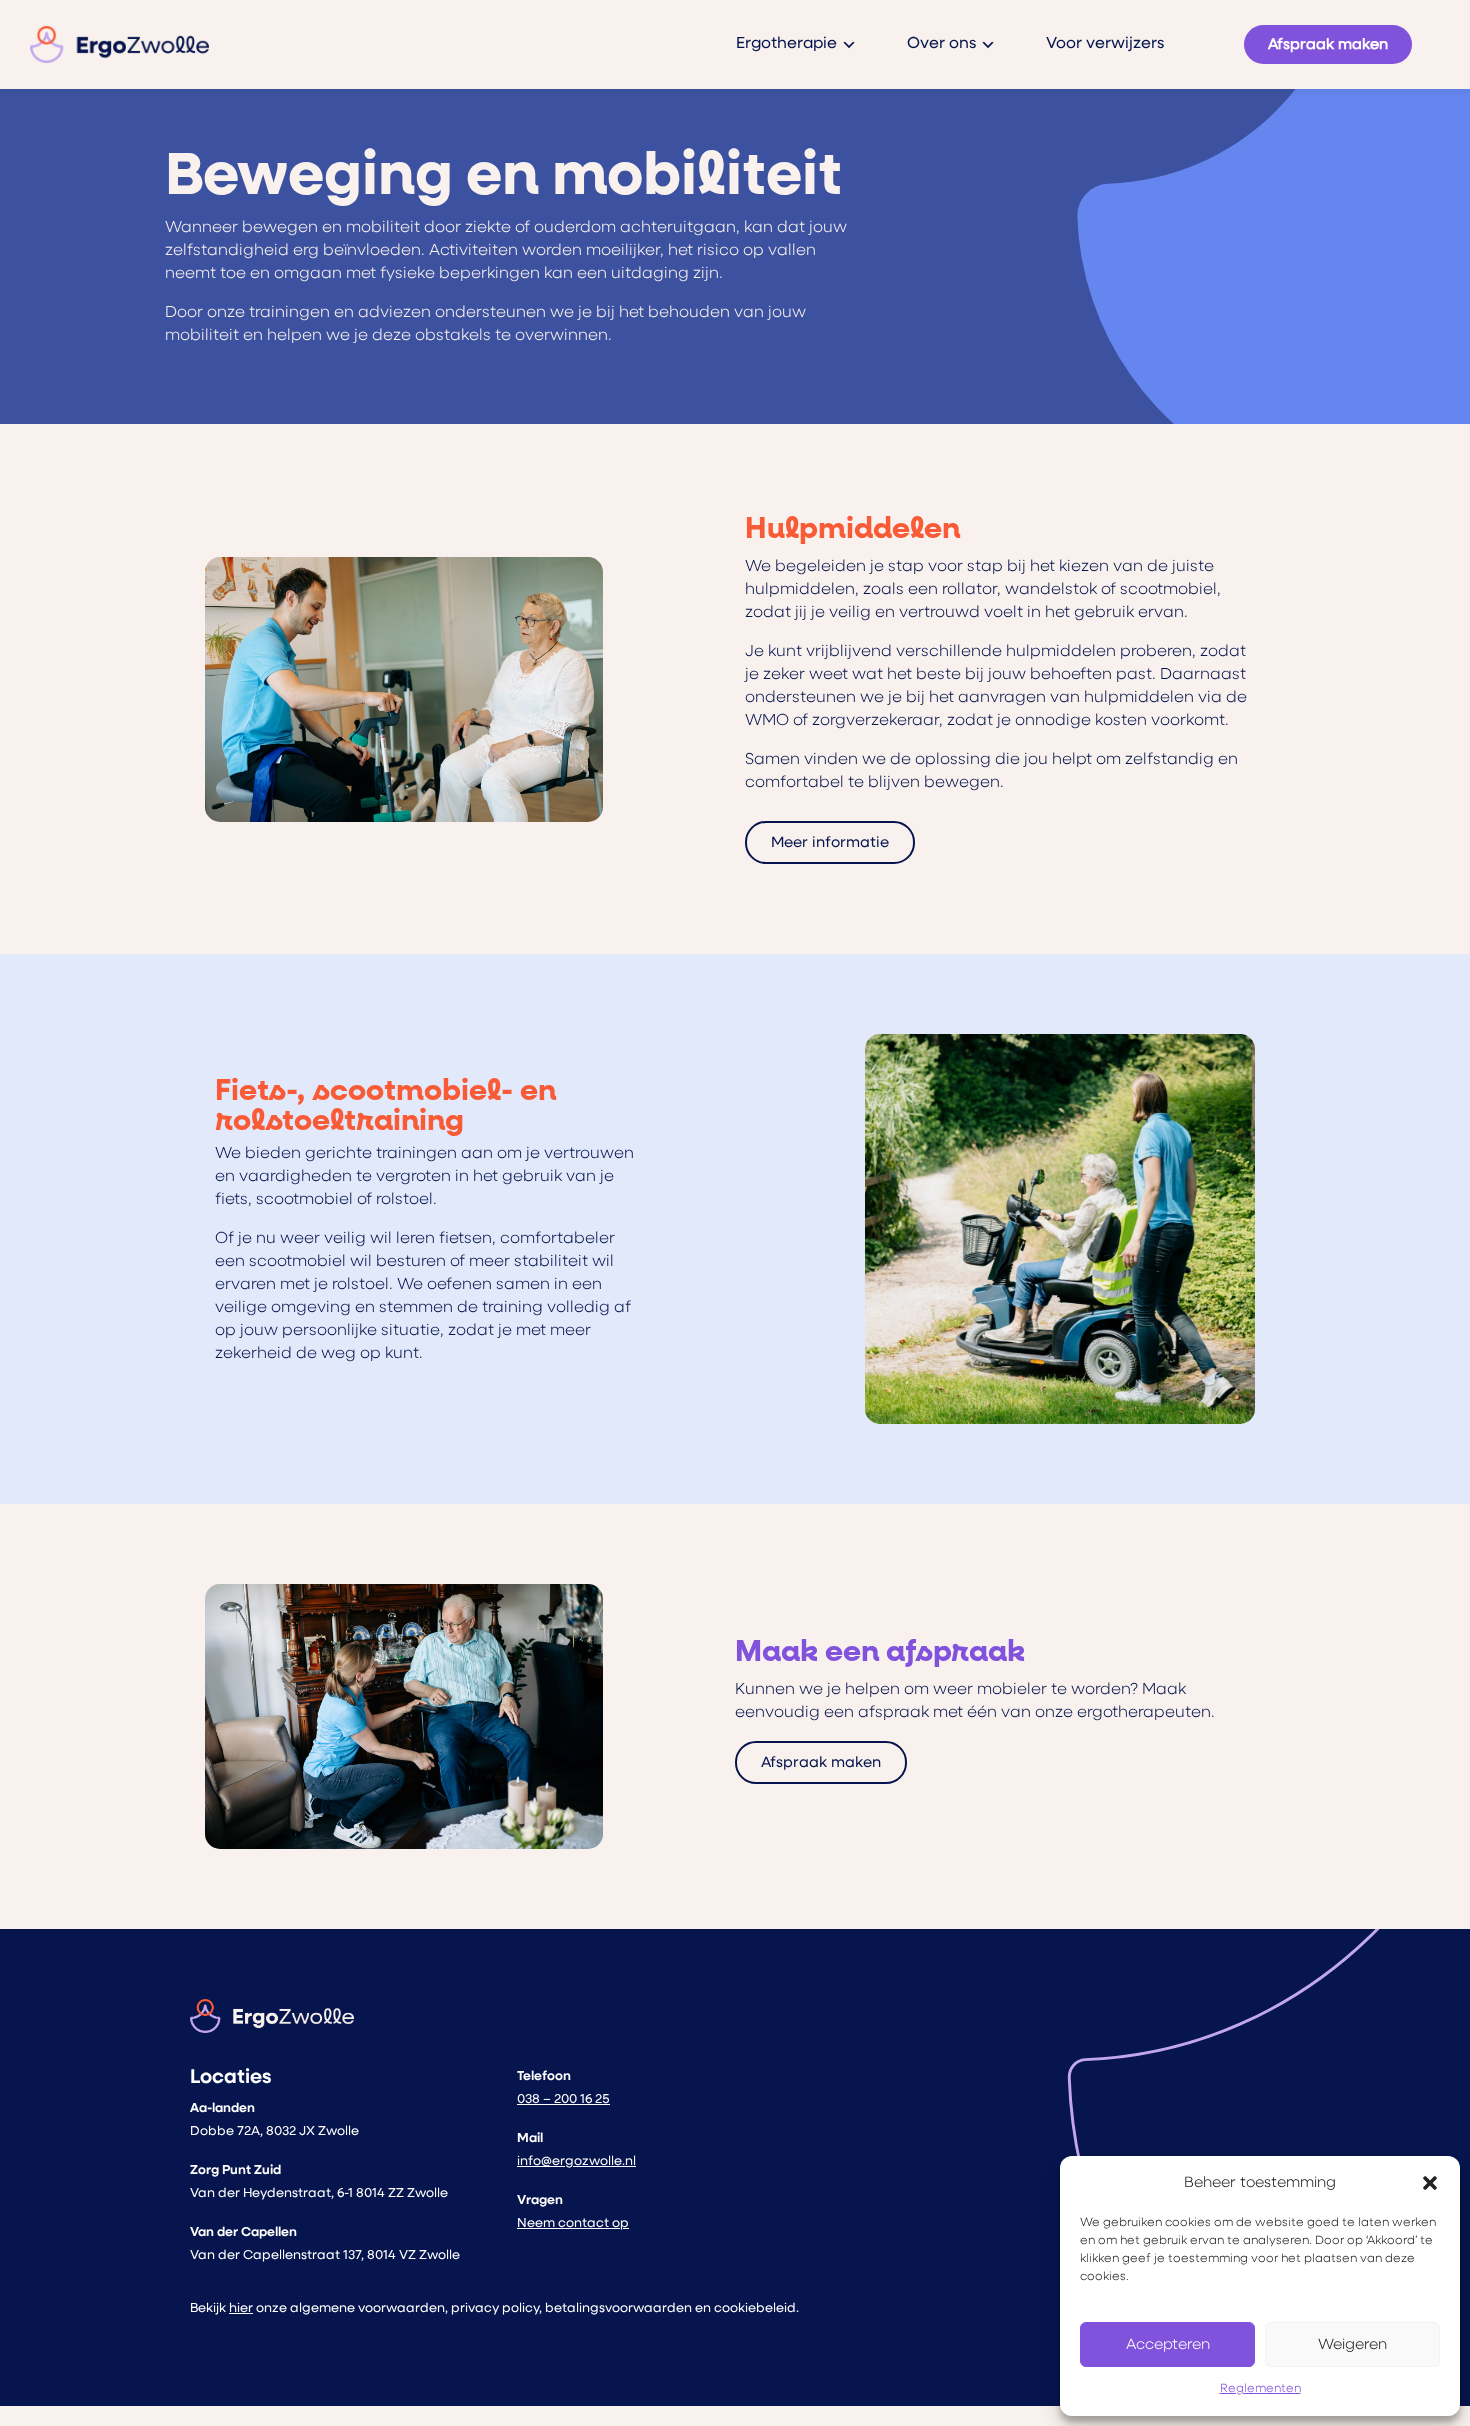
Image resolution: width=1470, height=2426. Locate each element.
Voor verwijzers (1105, 44)
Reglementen (1260, 2389)
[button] (1430, 2183)
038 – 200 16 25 (563, 2099)
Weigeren (1352, 2344)
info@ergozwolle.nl (576, 2161)
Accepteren (1168, 2344)
